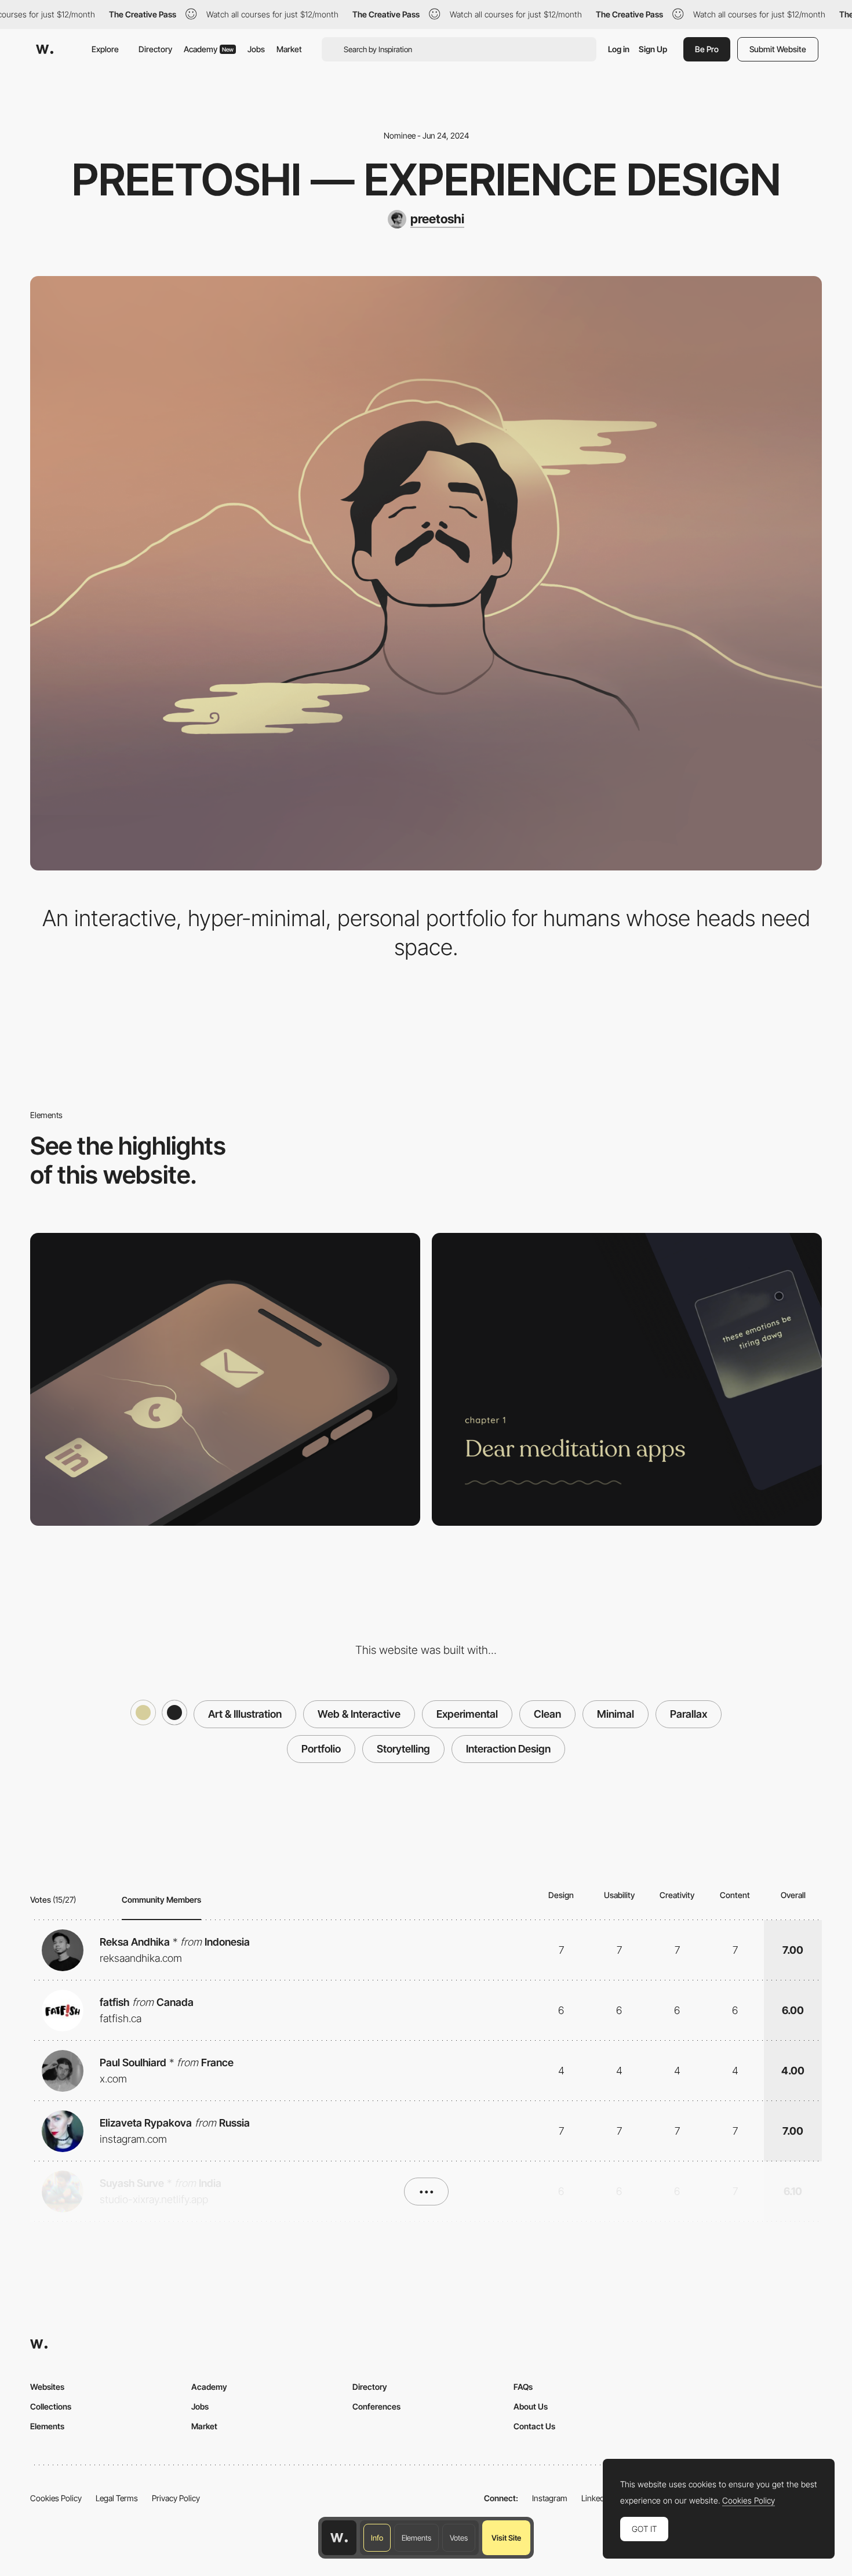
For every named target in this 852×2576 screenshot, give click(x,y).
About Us (531, 2406)
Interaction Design (508, 1749)
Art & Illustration (245, 1714)
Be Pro (707, 49)
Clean (547, 1714)
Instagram (550, 2498)
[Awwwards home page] (339, 2538)
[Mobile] (225, 1379)
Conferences (376, 2406)
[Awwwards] (45, 49)
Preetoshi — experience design (426, 179)
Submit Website (778, 49)
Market (289, 49)
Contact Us (534, 2426)
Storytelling (403, 1749)
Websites (47, 2387)
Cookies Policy (56, 2498)
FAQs (523, 2387)
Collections (51, 2406)
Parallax (689, 1714)
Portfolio (321, 1749)
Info (377, 2538)
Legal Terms (117, 2498)
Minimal (616, 1714)
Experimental (467, 1714)
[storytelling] (627, 1379)
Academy (209, 49)
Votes (459, 2538)
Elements (416, 2538)
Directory (155, 49)
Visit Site (506, 2538)
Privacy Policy (176, 2498)
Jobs (256, 49)
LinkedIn (596, 2498)
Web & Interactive (359, 1714)
